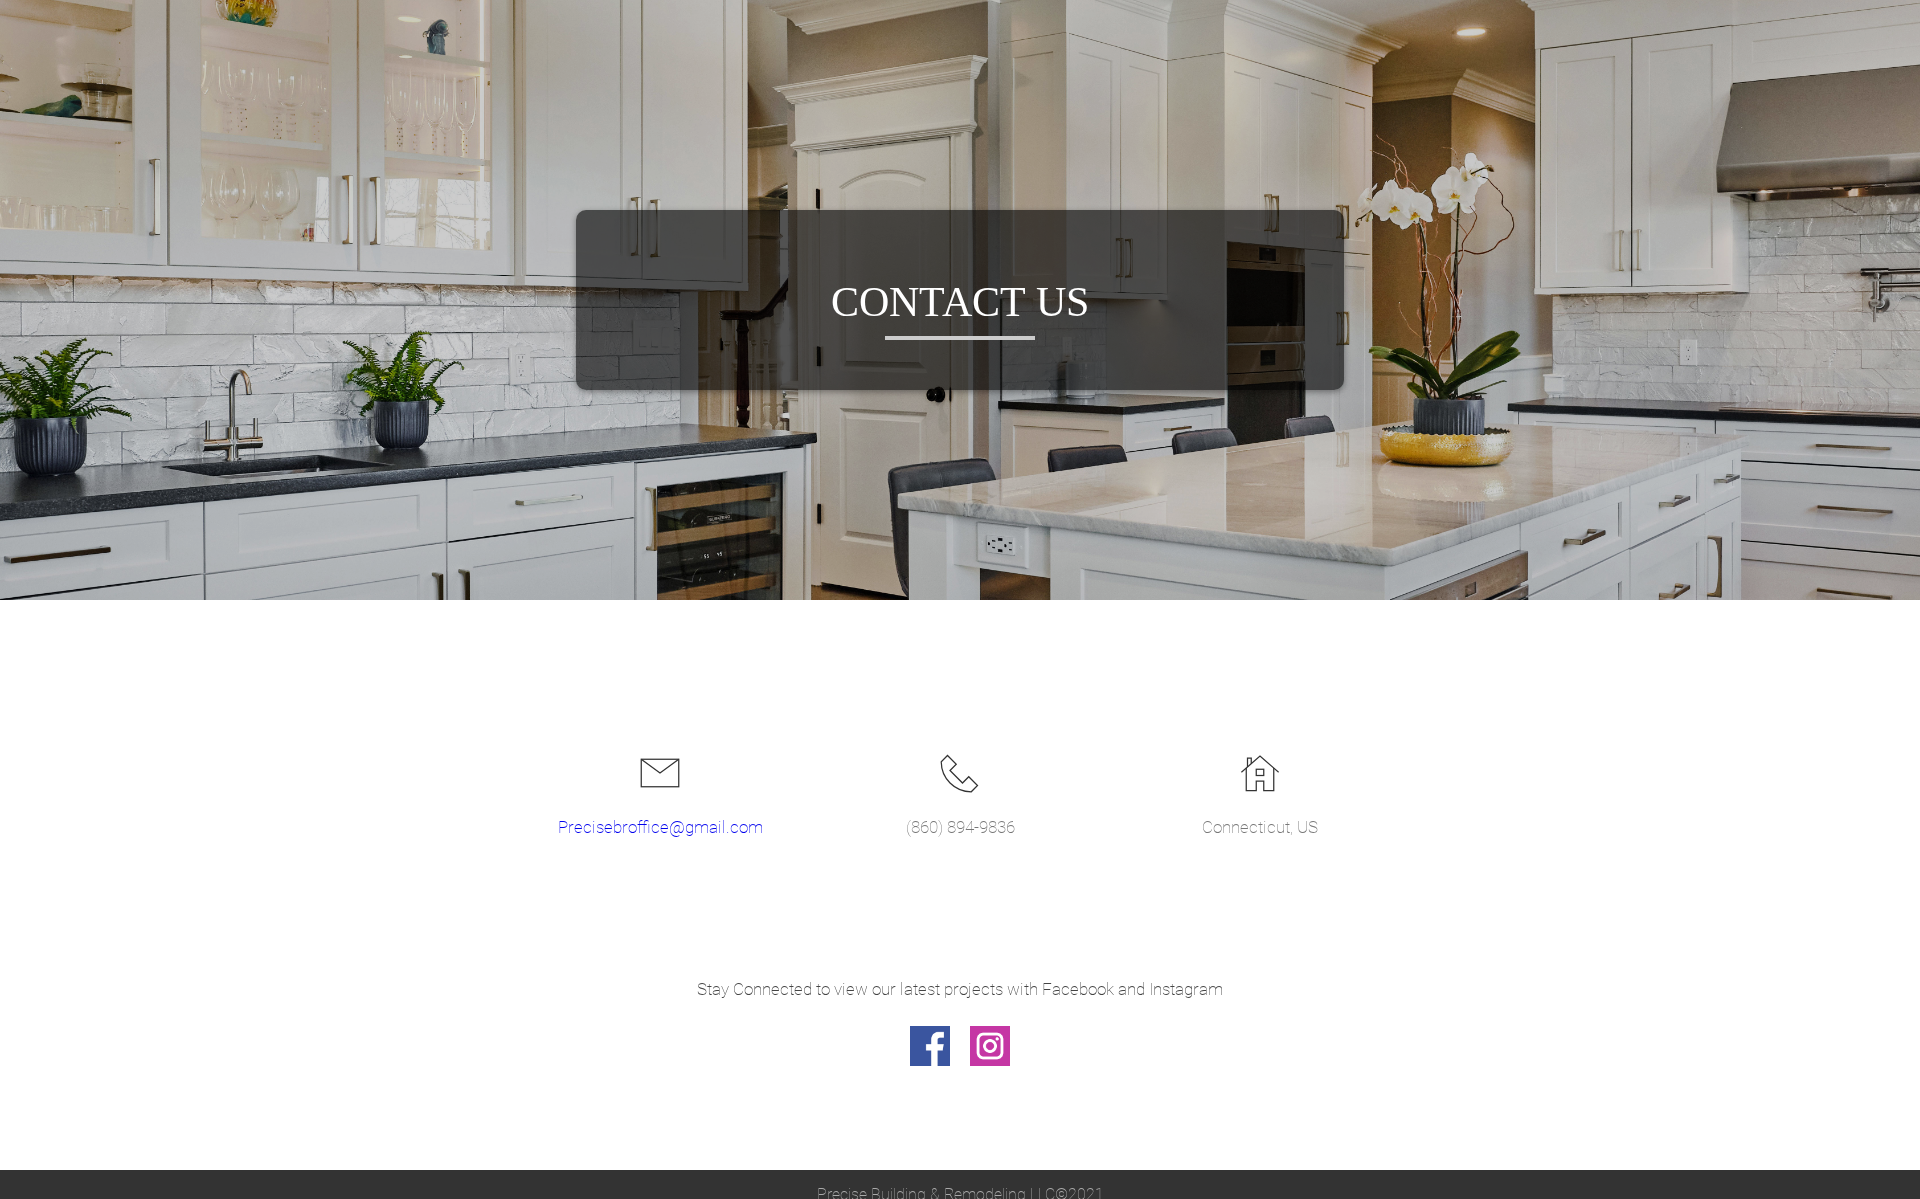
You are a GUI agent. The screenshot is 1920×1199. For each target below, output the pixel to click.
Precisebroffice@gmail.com (660, 827)
